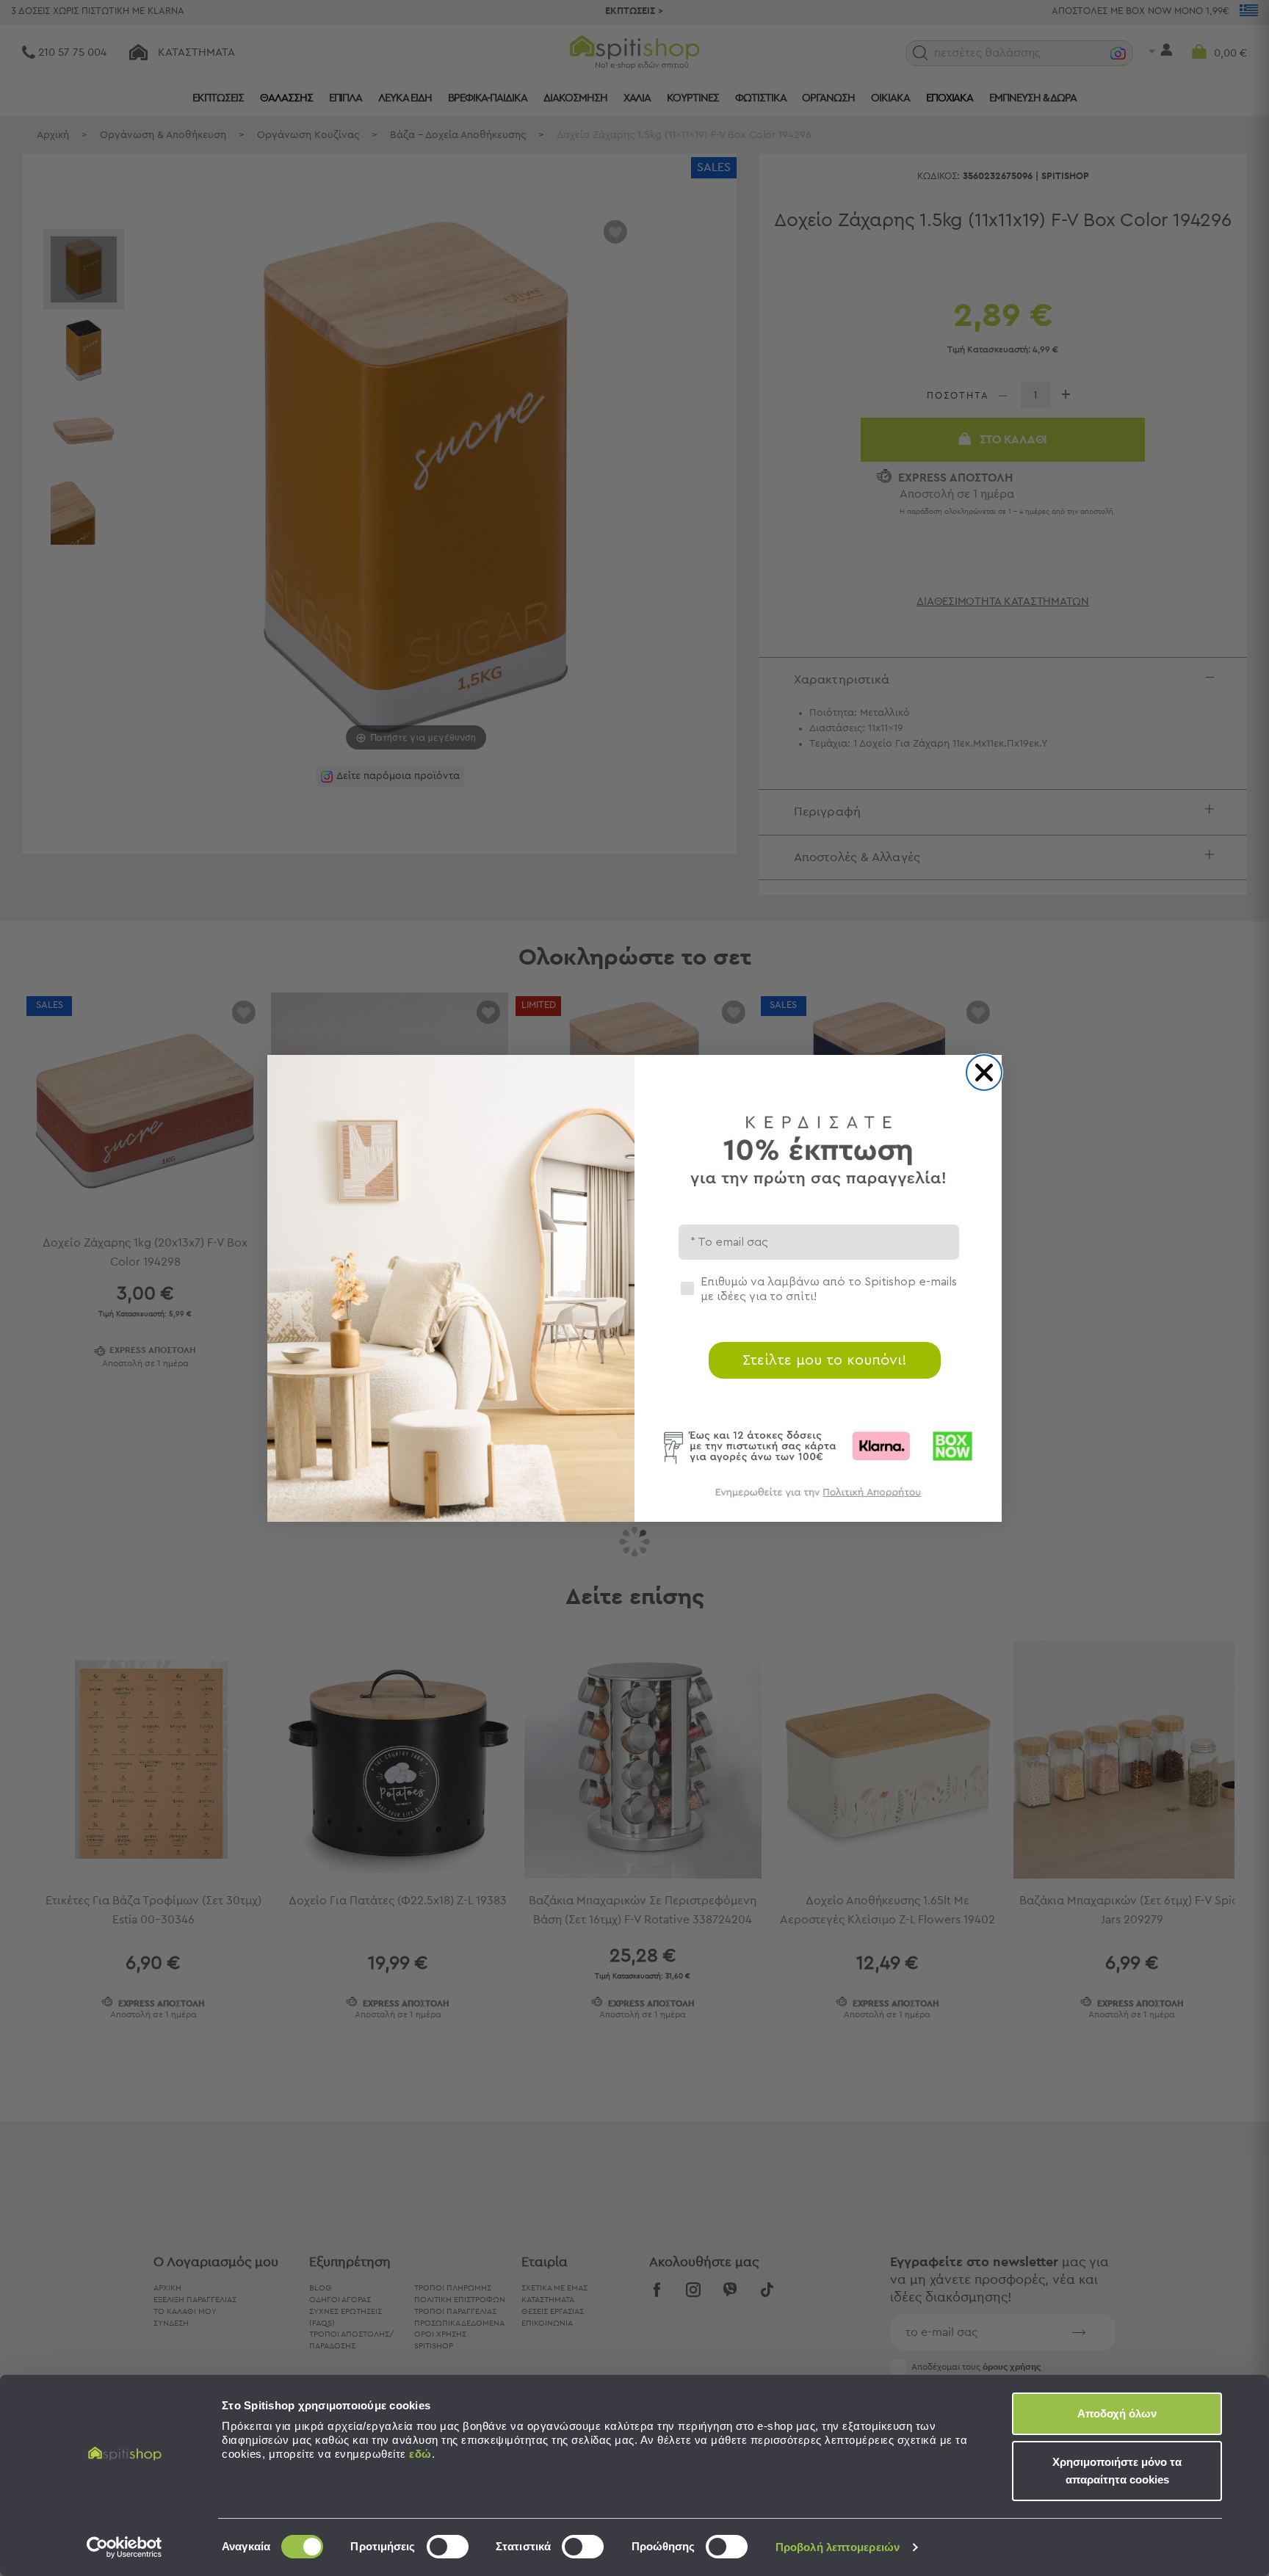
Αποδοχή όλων (1117, 2413)
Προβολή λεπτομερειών (838, 2547)
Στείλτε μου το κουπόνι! (825, 1360)
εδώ (420, 2454)
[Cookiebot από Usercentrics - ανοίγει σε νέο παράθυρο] (124, 2547)
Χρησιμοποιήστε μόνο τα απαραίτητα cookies (1117, 2471)
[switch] (448, 2547)
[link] (818, 1499)
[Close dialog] (984, 1073)
